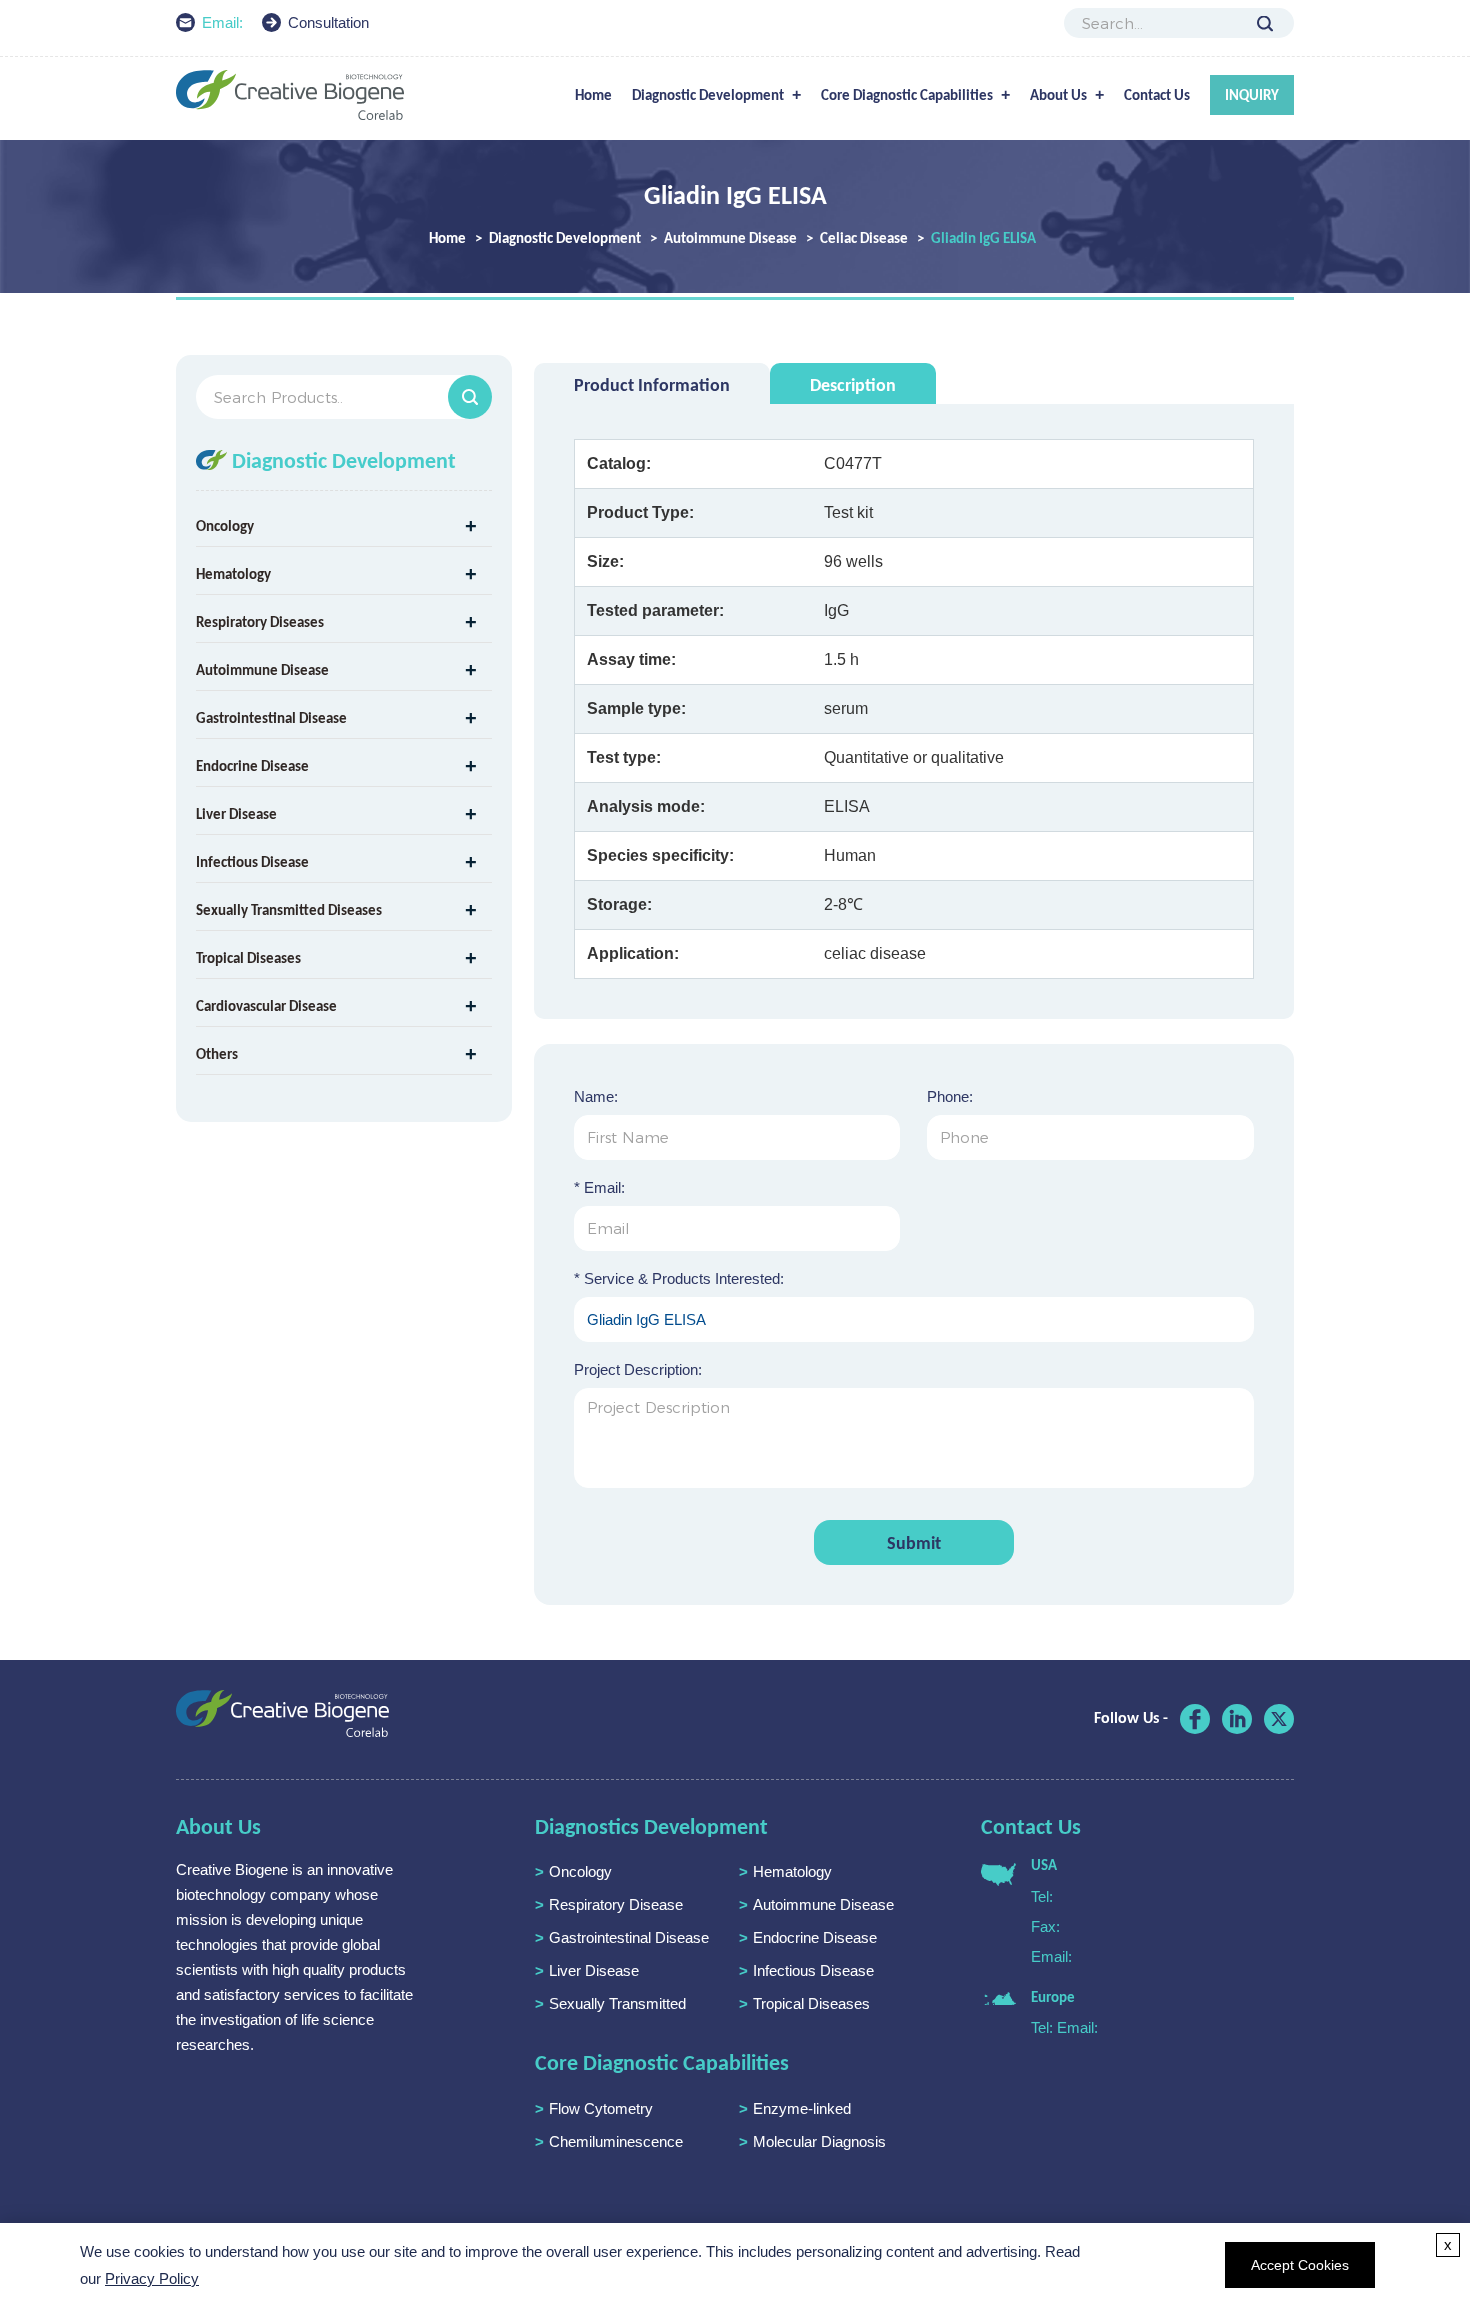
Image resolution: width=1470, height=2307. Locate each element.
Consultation (328, 22)
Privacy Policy (152, 2278)
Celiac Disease (864, 238)
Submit (914, 1543)
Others (217, 1054)
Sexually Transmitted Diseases (289, 910)
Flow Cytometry (601, 2108)
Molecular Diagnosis (819, 2141)
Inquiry (1252, 95)
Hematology (233, 574)
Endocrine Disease (252, 766)
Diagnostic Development (708, 95)
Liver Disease (236, 814)
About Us (1058, 95)
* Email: (599, 1187)
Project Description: (638, 1369)
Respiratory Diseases (260, 622)
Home (593, 95)
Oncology (225, 526)
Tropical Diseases (248, 958)
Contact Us (1157, 95)
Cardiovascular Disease (266, 1006)
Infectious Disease (252, 862)
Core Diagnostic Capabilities (907, 95)
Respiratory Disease (616, 1904)
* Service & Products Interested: (679, 1278)
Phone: (950, 1096)
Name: (596, 1096)
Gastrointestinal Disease (271, 718)
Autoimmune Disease (730, 238)
